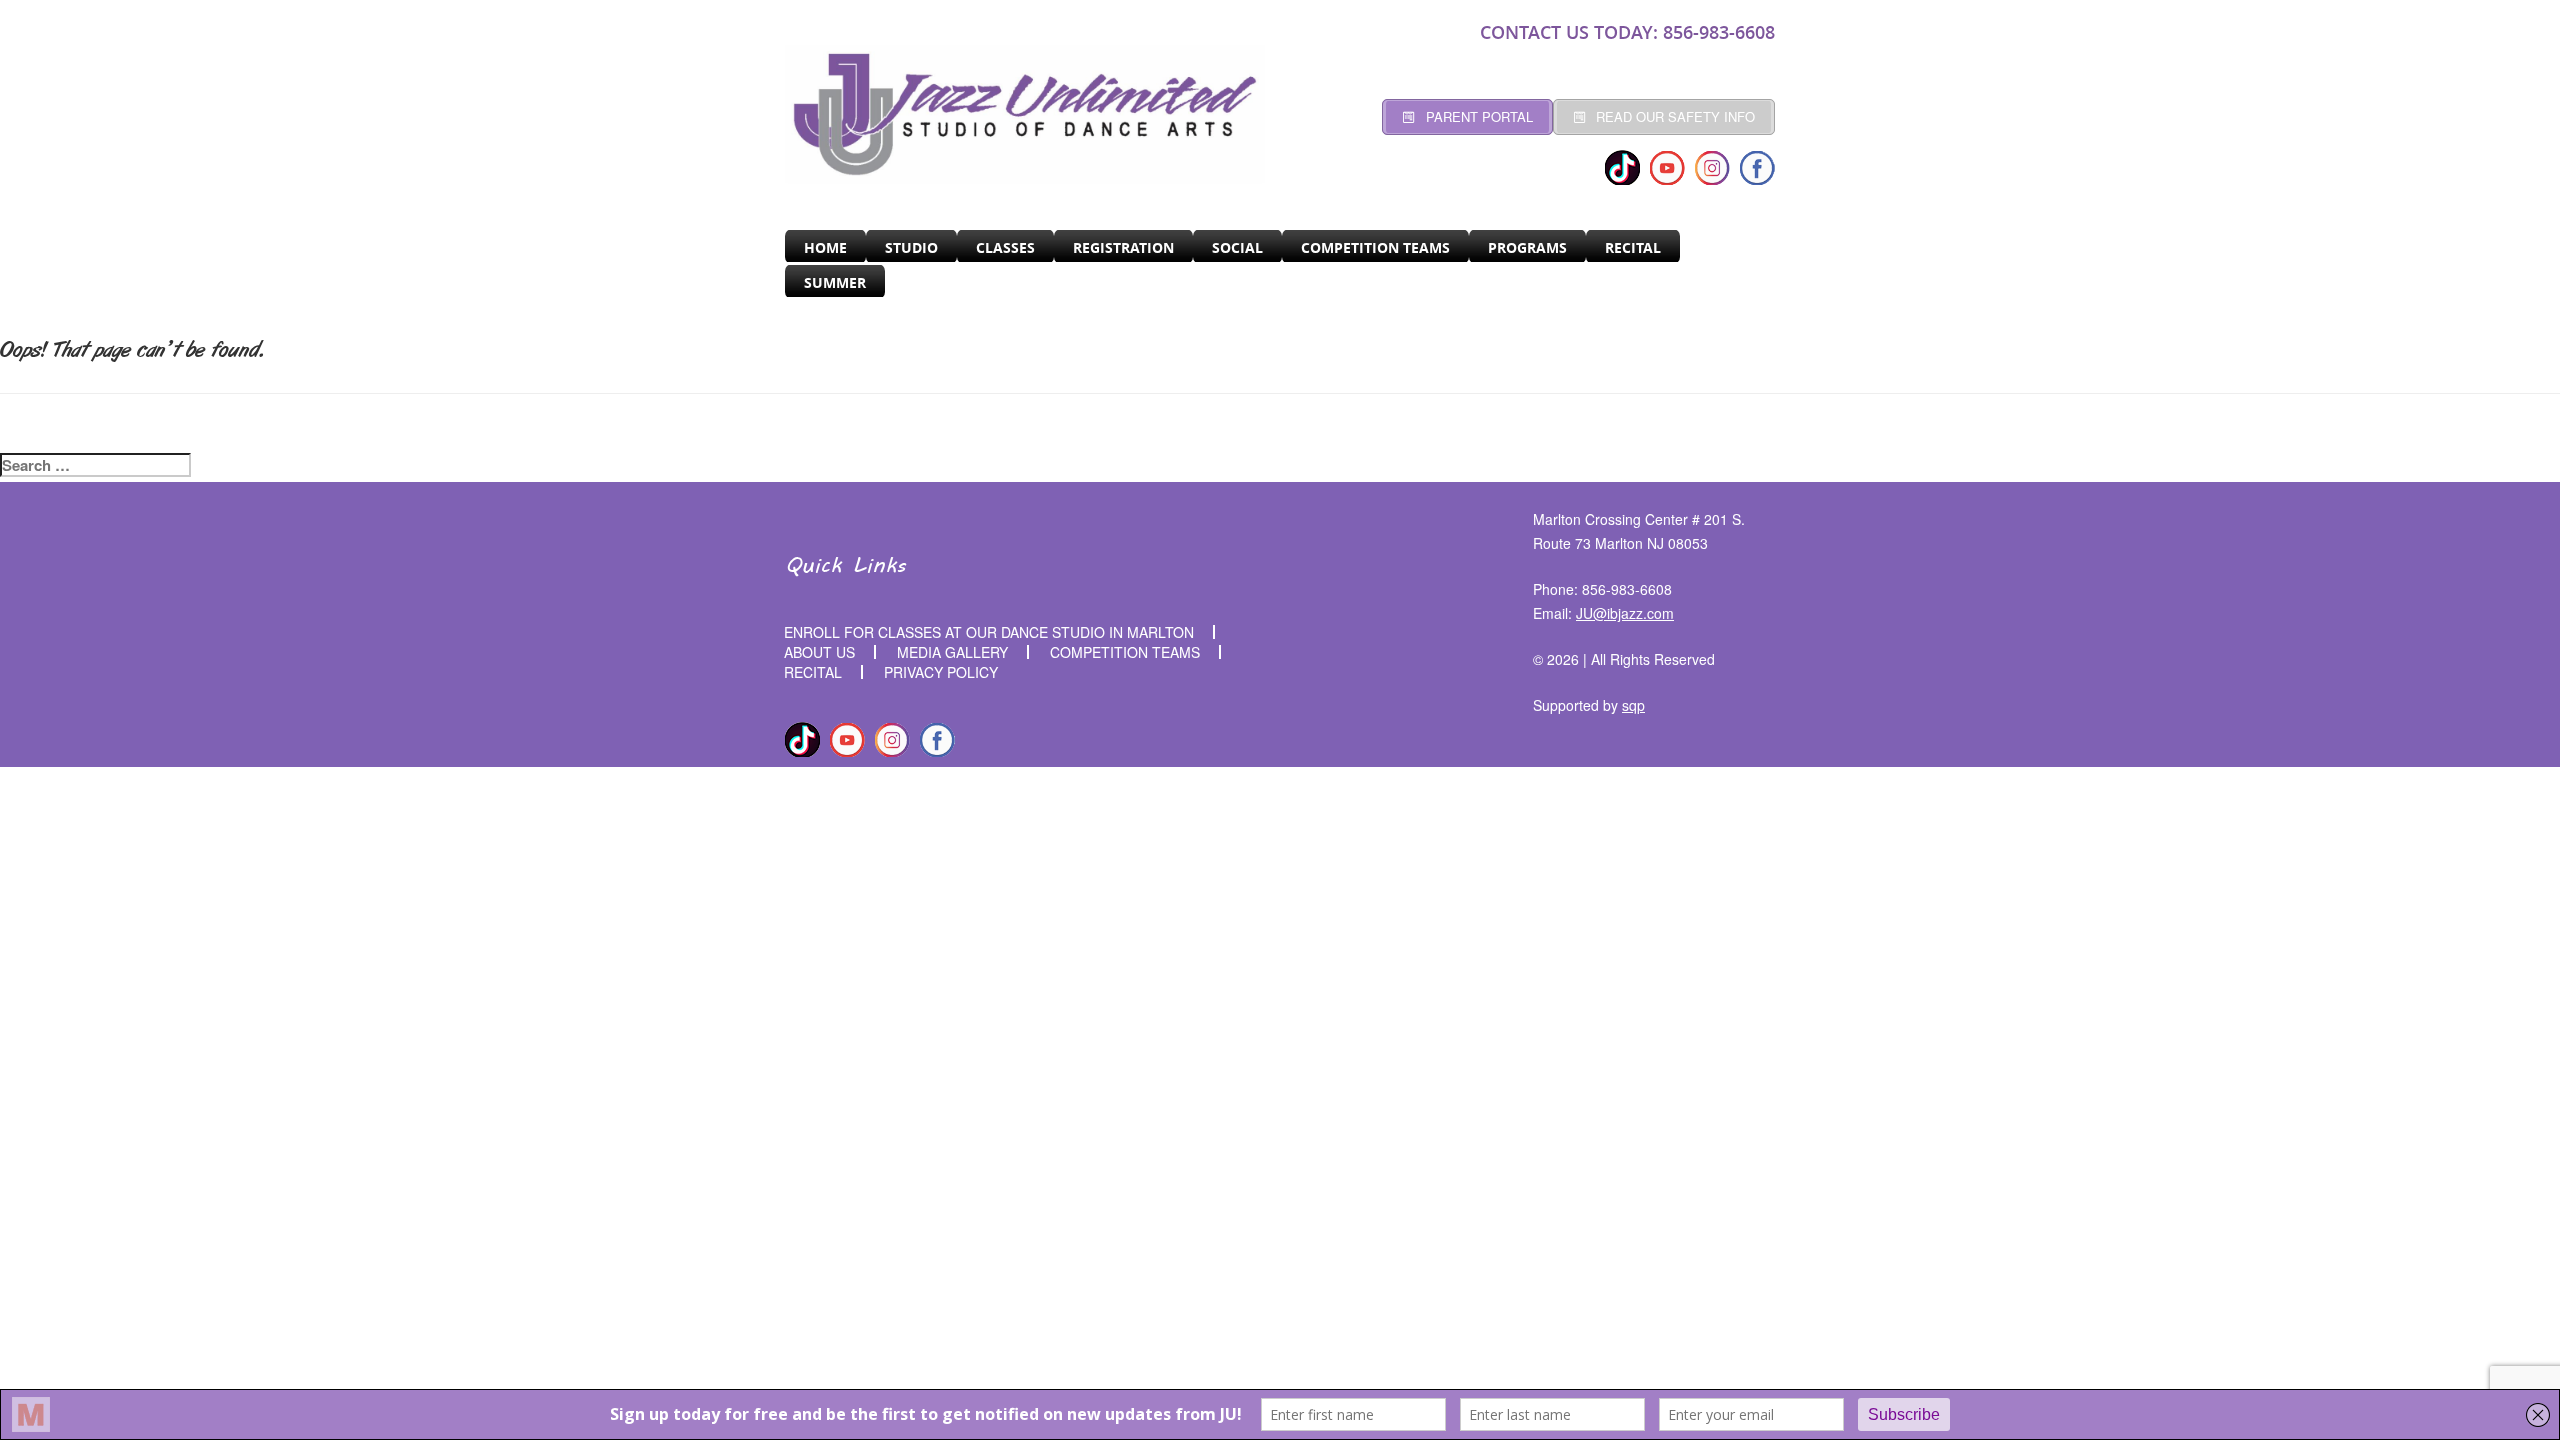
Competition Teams (1375, 247)
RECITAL (1633, 247)
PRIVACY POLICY (941, 672)
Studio (911, 247)
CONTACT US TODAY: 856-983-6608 (1627, 32)
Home (825, 247)
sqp (1633, 705)
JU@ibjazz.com (1625, 613)
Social (1237, 247)
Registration (1123, 247)
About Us (819, 652)
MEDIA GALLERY (952, 652)
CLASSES (1005, 247)
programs (1527, 247)
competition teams (1125, 652)
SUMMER (835, 282)
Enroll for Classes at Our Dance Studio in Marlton (989, 632)
